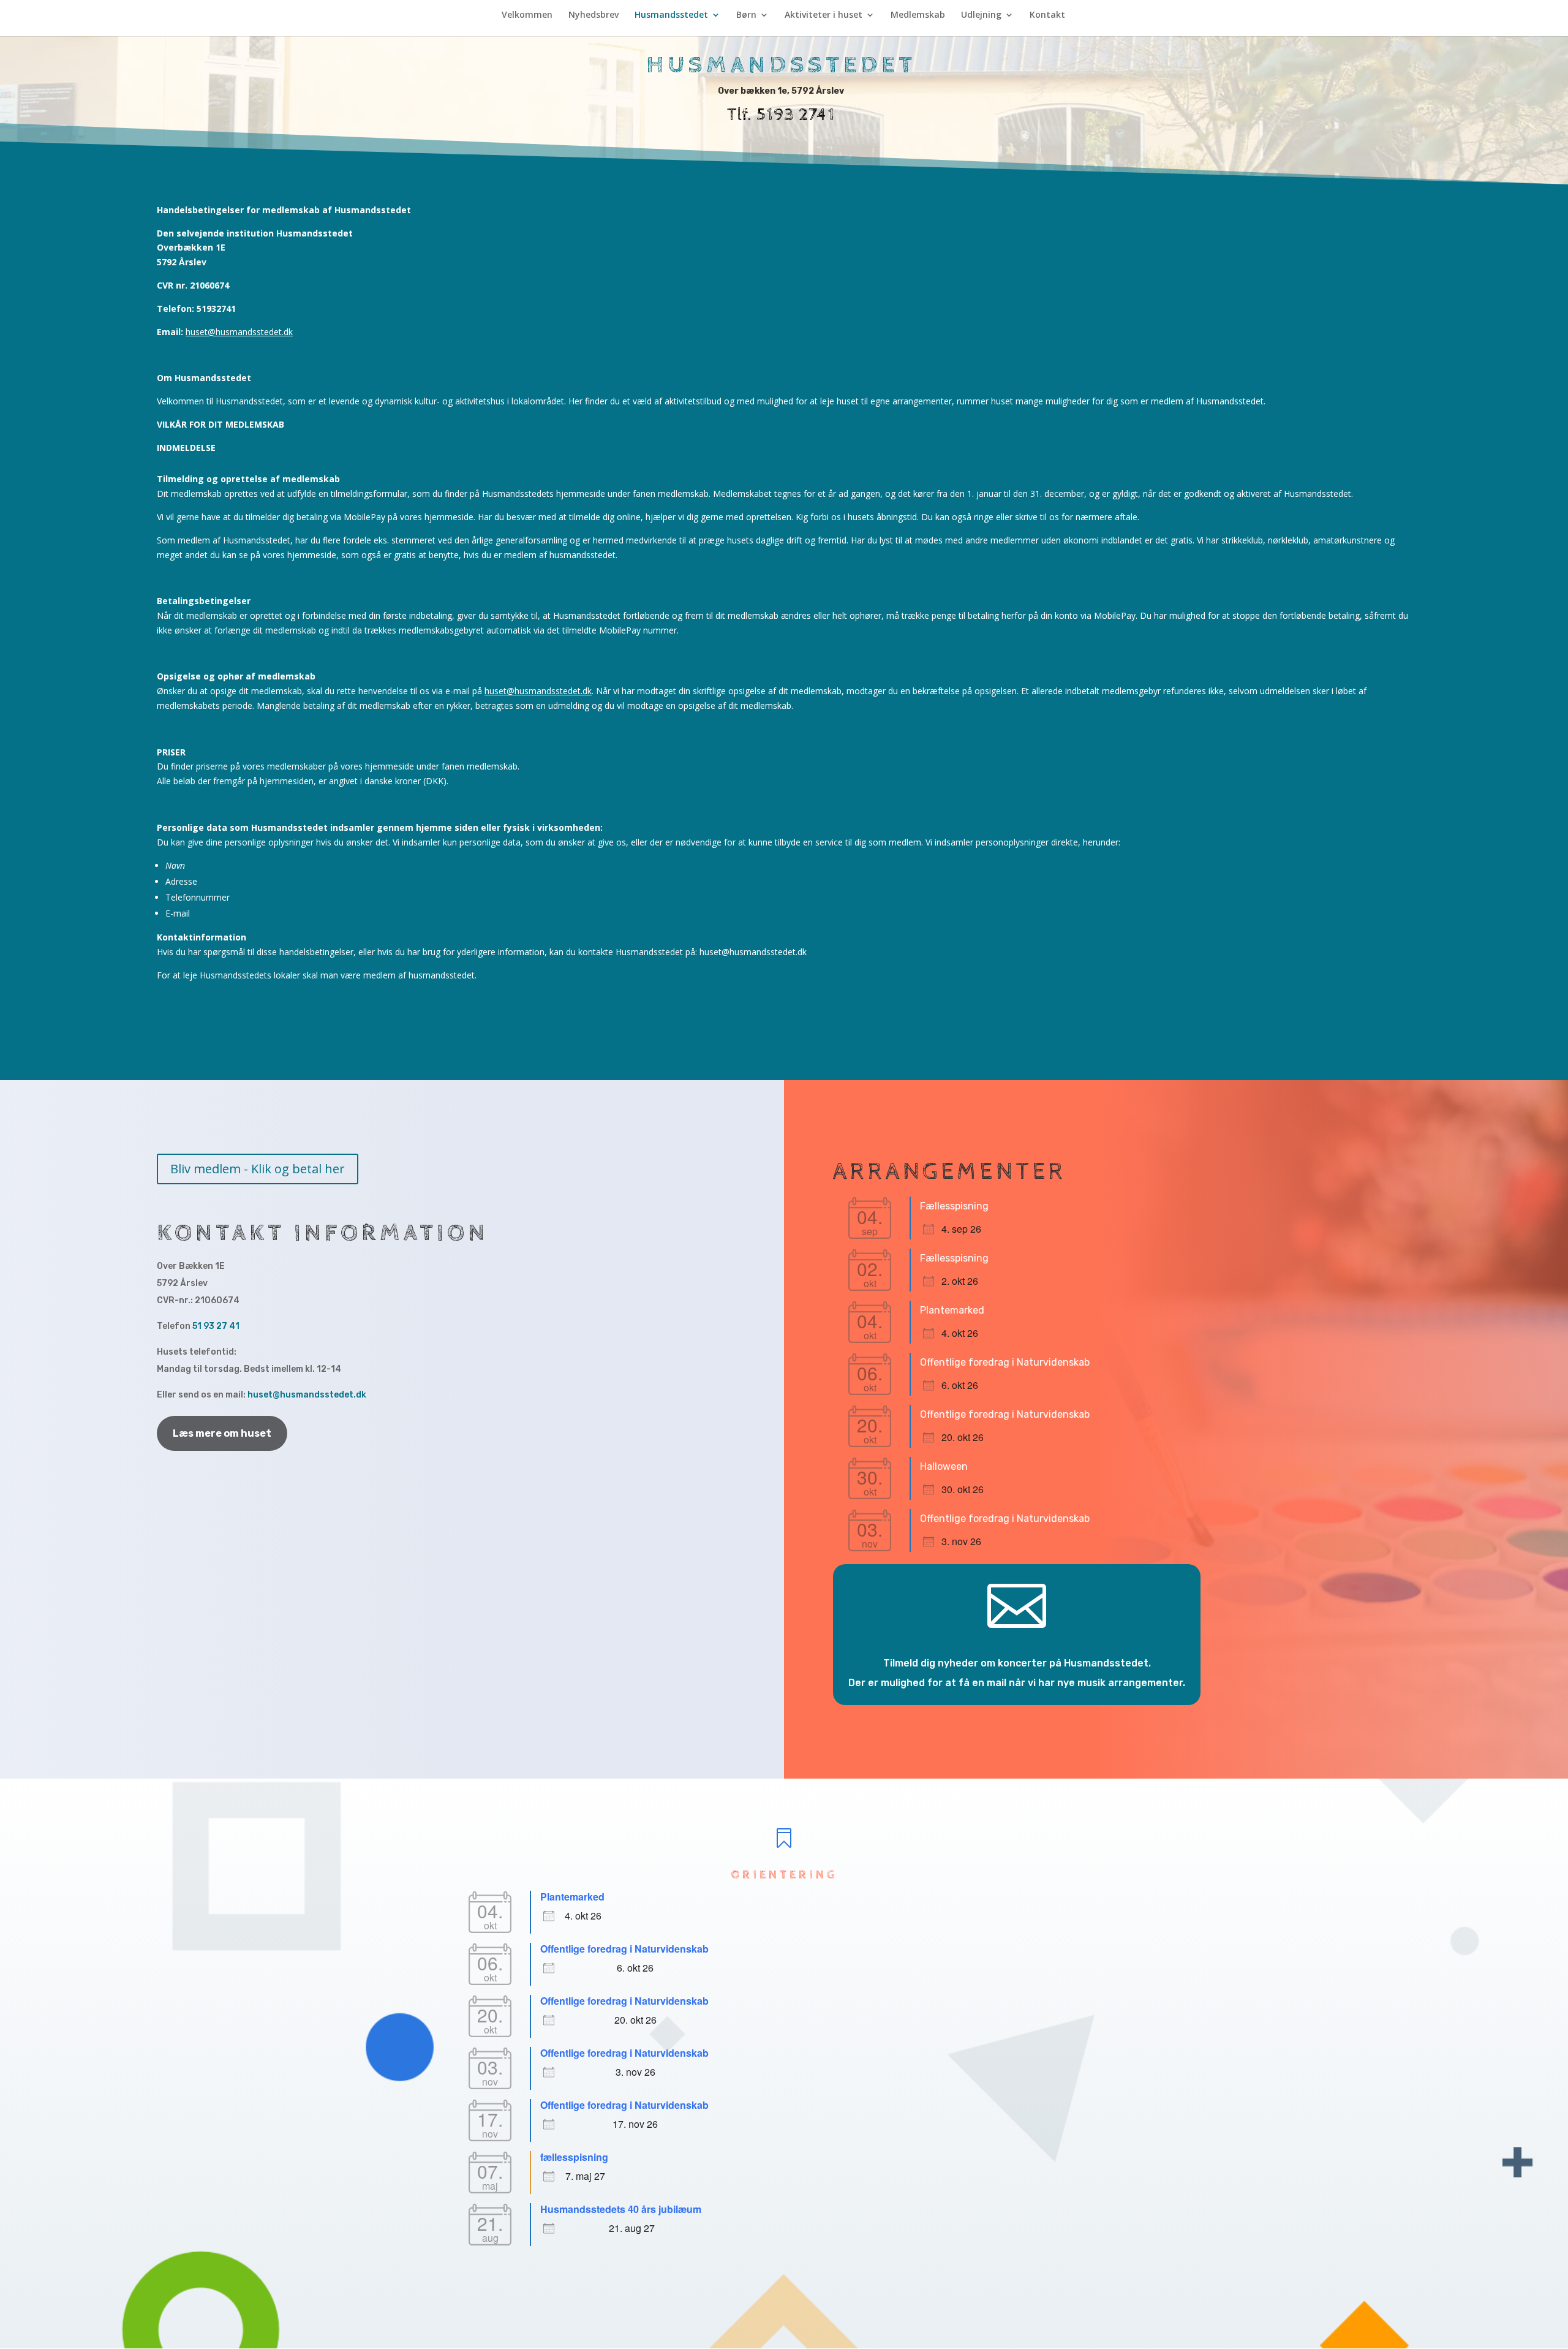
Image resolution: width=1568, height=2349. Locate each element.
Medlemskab (918, 15)
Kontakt (1047, 15)
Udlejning (981, 15)
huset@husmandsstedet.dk (239, 332)
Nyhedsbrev (594, 15)
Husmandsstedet (671, 15)
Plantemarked (952, 1310)
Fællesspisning (954, 1206)
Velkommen (527, 15)
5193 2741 (796, 115)
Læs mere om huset (222, 1433)
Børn (746, 15)
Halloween (944, 1466)
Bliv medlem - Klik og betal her (258, 1169)
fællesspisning (574, 2157)
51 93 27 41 (216, 1326)
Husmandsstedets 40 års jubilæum (621, 2209)
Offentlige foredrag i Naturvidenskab (1005, 1362)
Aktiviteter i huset (824, 15)
